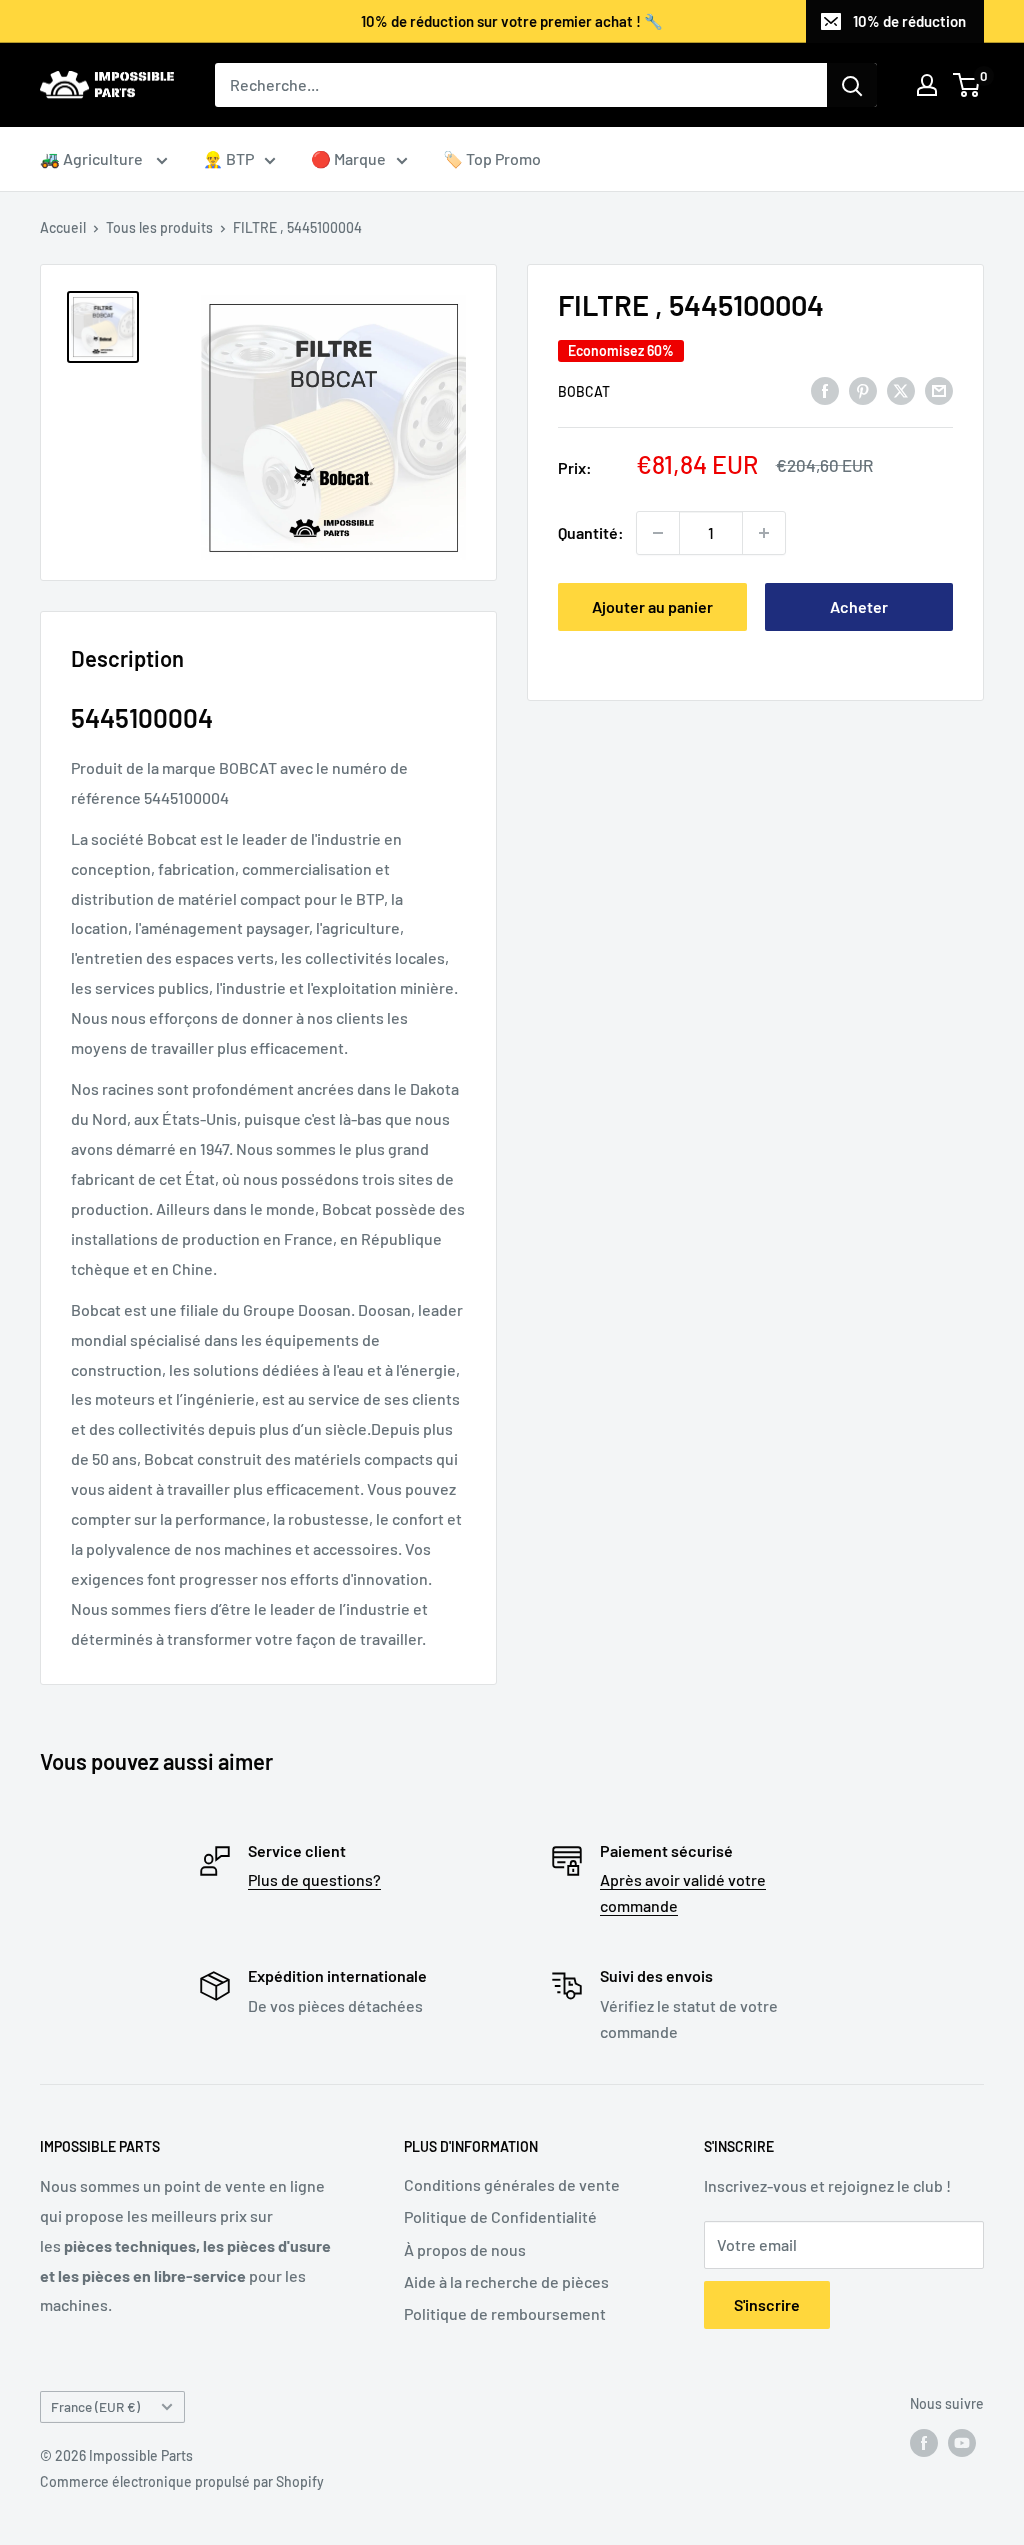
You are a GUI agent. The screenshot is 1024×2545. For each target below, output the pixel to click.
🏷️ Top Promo (492, 158)
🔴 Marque (348, 158)
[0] (967, 85)
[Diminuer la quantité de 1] (658, 533)
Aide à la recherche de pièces (506, 2281)
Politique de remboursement (505, 2313)
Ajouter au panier (652, 606)
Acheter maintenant (858, 614)
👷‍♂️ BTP (228, 158)
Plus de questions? (314, 1879)
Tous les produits (159, 227)
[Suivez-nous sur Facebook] (924, 2442)
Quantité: (591, 532)
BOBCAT (584, 391)
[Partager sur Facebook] (825, 389)
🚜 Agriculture (93, 158)
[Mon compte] (927, 85)
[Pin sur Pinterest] (863, 389)
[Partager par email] (939, 389)
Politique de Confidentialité (500, 2216)
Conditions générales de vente (512, 2184)
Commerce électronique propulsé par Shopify (182, 2481)
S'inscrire (767, 2304)
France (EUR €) (95, 2406)
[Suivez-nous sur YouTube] (962, 2442)
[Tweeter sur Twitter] (901, 389)
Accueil (63, 227)
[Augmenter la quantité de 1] (764, 533)
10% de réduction (909, 21)
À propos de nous (465, 2249)
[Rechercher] (852, 85)
